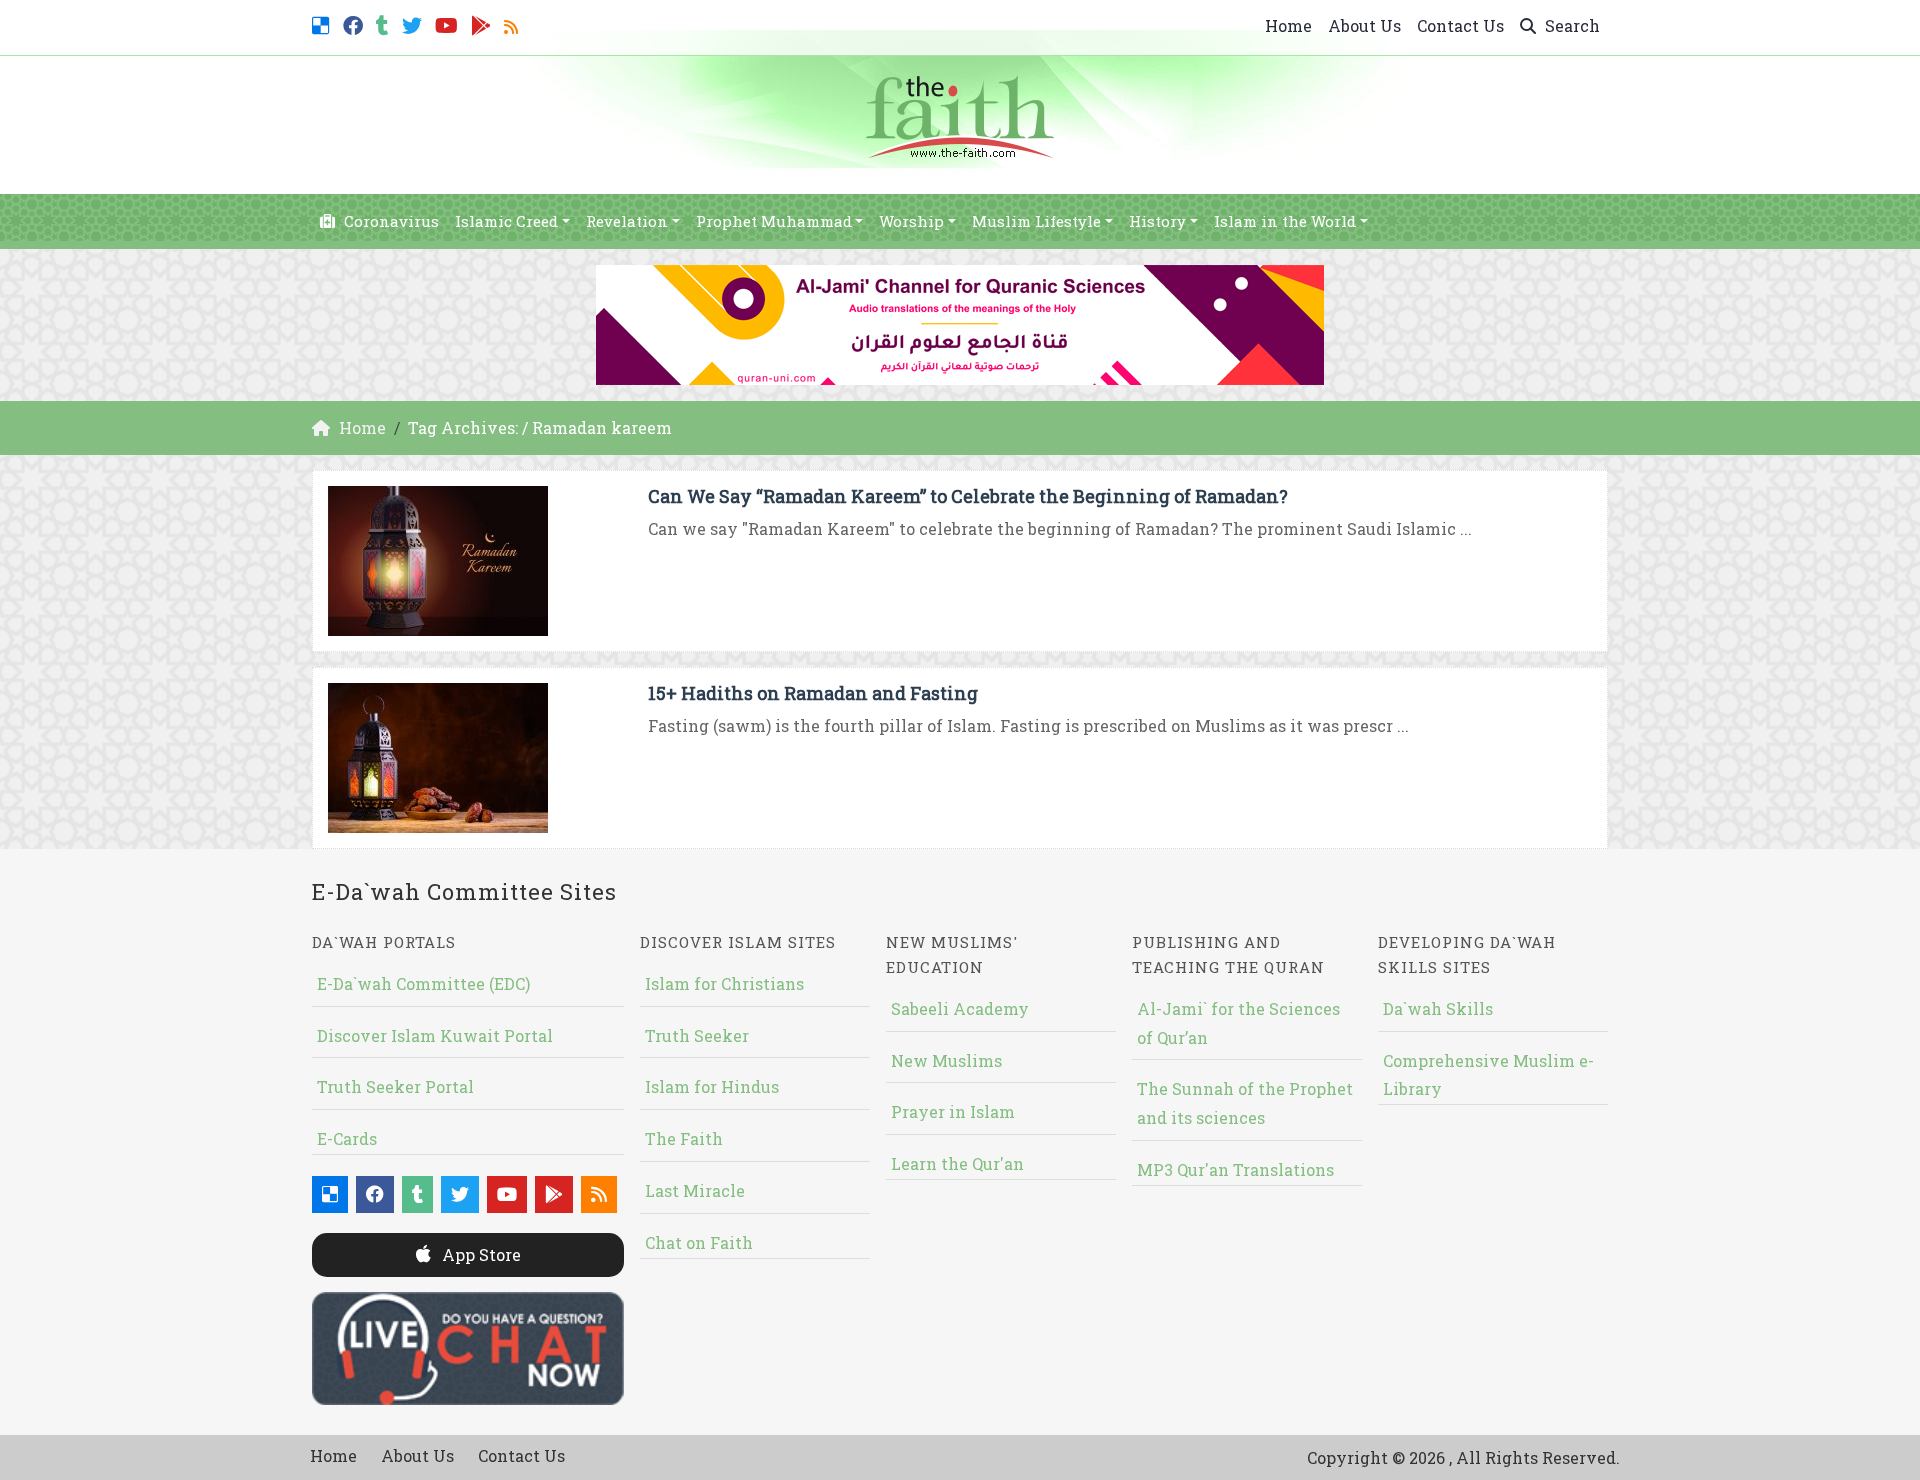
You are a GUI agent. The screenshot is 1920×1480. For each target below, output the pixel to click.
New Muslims (946, 1060)
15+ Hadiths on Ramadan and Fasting (813, 693)
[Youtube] (449, 23)
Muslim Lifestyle (1036, 221)
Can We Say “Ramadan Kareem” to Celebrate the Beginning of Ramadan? (968, 496)
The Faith (684, 1138)
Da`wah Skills (1438, 1008)
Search (1570, 25)
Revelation (627, 221)
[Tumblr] (385, 23)
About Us (1364, 25)
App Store (479, 1254)
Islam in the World (1285, 221)
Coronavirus (389, 221)
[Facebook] (355, 23)
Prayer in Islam (953, 1111)
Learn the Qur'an (957, 1163)
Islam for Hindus (712, 1086)
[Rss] (513, 23)
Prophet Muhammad (774, 221)
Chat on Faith (699, 1242)
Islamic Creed (506, 221)
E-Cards (347, 1138)
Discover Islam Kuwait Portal (435, 1035)
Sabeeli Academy (960, 1008)
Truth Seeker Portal (395, 1086)
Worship (911, 221)
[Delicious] (323, 23)
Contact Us (1460, 25)
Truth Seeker (697, 1035)
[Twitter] (414, 23)
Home (1288, 25)
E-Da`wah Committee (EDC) (423, 983)
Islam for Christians (724, 983)
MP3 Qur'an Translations (1235, 1169)
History (1157, 221)
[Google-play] (483, 23)
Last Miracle (695, 1190)
